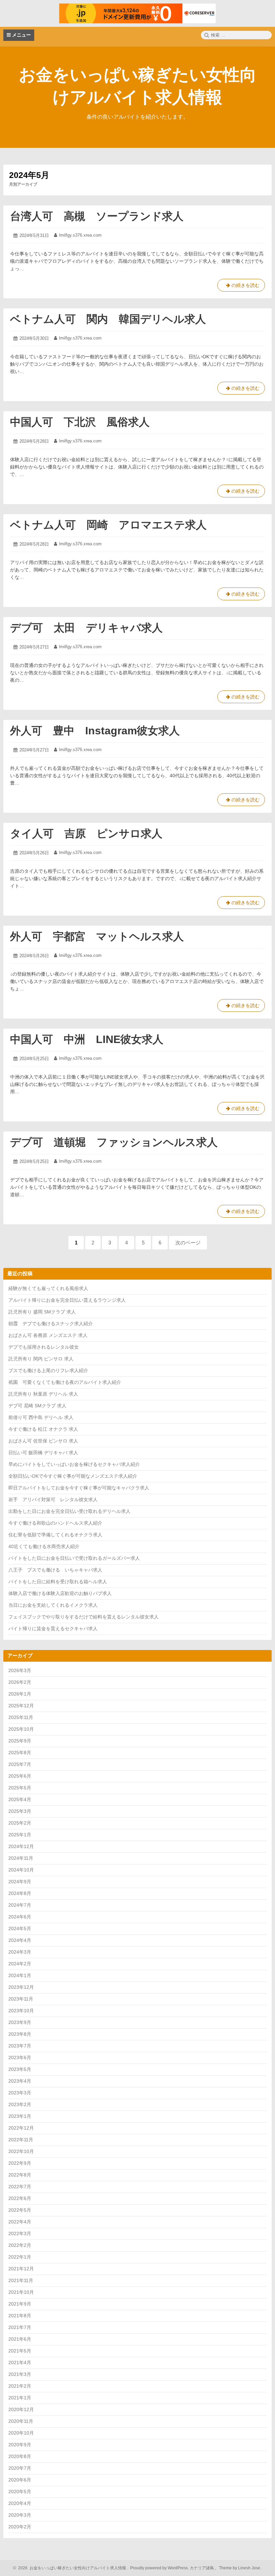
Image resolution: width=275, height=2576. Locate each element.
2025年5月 (20, 1788)
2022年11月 (21, 2140)
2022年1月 (20, 2257)
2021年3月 (20, 2374)
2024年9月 (20, 1882)
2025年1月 (20, 1835)
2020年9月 (20, 2445)
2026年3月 (20, 1670)
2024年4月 (20, 1940)
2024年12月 (21, 1846)
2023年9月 (20, 2022)
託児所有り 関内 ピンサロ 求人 (41, 1359)
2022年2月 (20, 2245)
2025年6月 (20, 1776)
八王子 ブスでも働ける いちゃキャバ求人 (55, 1570)
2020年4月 (20, 2503)
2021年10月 (21, 2292)
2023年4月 (20, 2081)
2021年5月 (20, 2351)
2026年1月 (20, 1694)
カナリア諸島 (202, 2568)
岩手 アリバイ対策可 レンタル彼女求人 (53, 1499)
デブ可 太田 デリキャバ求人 (86, 628)
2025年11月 (21, 1717)
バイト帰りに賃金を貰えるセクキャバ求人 (53, 1629)
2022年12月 (21, 2128)
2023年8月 (20, 2034)
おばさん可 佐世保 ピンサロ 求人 (43, 1441)
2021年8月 (20, 2316)
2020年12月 (21, 2409)
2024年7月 (20, 1905)
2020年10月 (21, 2433)
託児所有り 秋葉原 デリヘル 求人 (43, 1394)
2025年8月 (20, 1753)
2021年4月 (20, 2363)
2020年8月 (20, 2456)
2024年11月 (21, 1858)
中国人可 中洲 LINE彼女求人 (87, 1039)
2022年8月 (20, 2175)
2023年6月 (20, 2058)
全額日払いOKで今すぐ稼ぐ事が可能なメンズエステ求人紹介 (73, 1476)
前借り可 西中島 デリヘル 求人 (41, 1417)
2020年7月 (20, 2468)
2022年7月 (20, 2187)
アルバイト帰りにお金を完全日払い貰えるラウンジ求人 (67, 1300)
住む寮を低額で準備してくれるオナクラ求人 (55, 1535)
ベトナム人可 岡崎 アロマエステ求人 (108, 525)
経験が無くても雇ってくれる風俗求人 (48, 1288)
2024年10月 (21, 1870)
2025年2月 (20, 1823)
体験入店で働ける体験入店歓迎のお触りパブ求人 (60, 1593)
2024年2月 (20, 1964)
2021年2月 (20, 2386)
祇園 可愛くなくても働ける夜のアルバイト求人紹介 (65, 1382)
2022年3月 (20, 2233)
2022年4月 (20, 2222)
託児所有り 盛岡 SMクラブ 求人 (42, 1312)
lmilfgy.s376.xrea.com (80, 235)
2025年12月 (21, 1706)
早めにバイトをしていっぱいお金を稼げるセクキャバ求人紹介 (74, 1464)
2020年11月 (21, 2421)
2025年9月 (20, 1741)
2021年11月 (21, 2280)
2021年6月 (20, 2339)
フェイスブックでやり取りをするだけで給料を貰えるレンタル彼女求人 (84, 1617)
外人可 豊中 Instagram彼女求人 (95, 731)
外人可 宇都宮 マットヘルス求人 (97, 936)
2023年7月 (20, 2046)
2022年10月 (21, 2151)
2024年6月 (20, 1917)
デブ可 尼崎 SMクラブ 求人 (37, 1406)
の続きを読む (241, 287)
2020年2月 (20, 2527)
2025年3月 (20, 1811)
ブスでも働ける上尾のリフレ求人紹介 (48, 1370)
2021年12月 (21, 2269)
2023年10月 (21, 2011)
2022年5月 (20, 2210)
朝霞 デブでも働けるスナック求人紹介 (51, 1324)
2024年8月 (20, 1893)
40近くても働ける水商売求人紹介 (44, 1546)
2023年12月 (21, 1987)
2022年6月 (20, 2198)
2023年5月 (20, 2069)
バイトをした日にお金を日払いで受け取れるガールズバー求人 (74, 1558)
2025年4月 (20, 1799)
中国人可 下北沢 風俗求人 (80, 422)
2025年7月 (20, 1764)
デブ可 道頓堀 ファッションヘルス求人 (114, 1142)
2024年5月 (20, 1928)
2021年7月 (20, 2327)
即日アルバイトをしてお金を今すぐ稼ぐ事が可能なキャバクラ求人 (79, 1488)
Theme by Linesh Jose (240, 2568)
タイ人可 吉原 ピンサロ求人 (86, 834)
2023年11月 (21, 1999)
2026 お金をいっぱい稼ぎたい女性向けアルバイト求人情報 (71, 2568)
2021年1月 (20, 2398)
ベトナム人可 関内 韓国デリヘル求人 (108, 319)
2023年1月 (20, 2116)
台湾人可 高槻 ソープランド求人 (97, 216)
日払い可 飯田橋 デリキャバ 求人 (43, 1453)
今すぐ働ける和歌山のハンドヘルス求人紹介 (55, 1523)
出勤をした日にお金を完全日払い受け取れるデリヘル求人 (69, 1511)
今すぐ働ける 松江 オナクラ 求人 (43, 1429)
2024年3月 (20, 1952)
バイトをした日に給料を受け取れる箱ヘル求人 (58, 1582)
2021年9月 (20, 2304)
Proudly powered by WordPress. (159, 2568)
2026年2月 (20, 1682)
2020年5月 (20, 2492)
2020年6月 (20, 2480)
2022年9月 (20, 2163)
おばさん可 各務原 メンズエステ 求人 (48, 1335)
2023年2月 (20, 2104)
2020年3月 (20, 2515)
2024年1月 (20, 1975)
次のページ (188, 1243)
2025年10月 (21, 1729)
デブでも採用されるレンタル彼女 (44, 1347)
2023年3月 (20, 2093)
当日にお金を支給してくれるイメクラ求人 (53, 1605)
